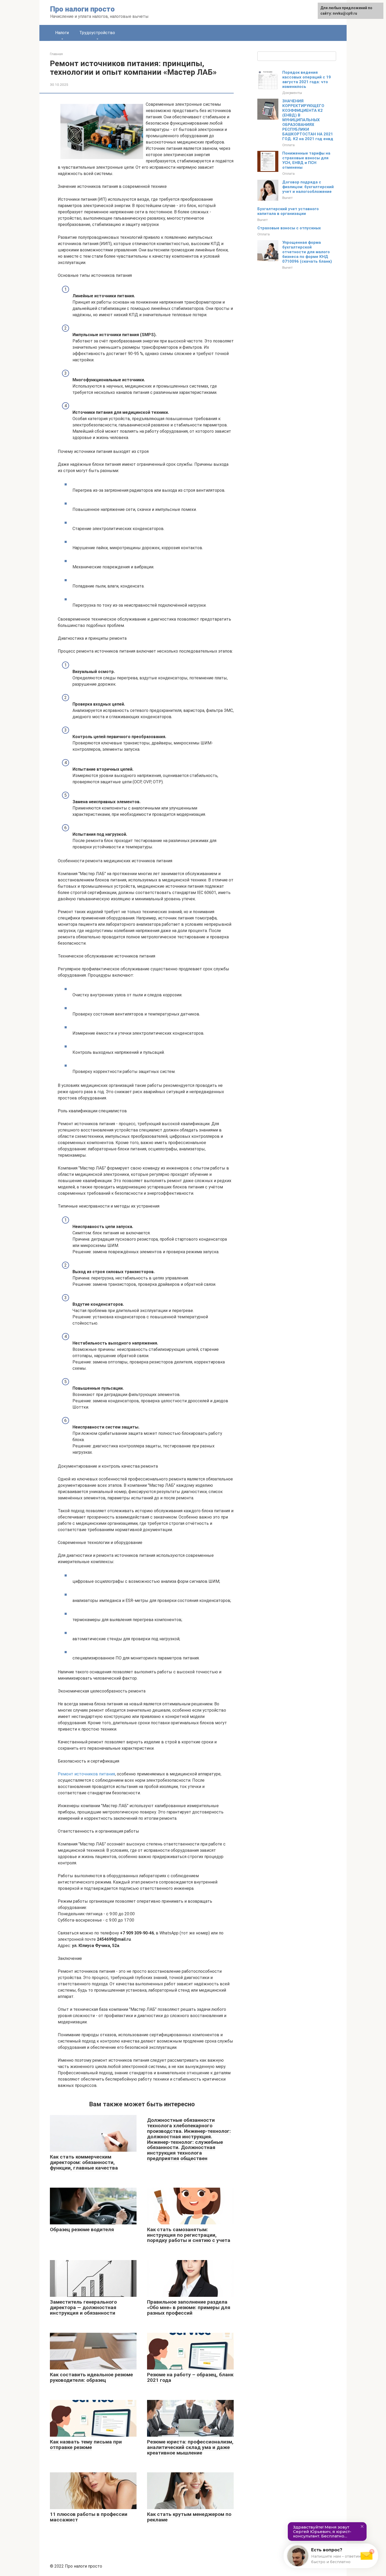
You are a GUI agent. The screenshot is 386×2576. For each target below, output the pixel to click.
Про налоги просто (82, 9)
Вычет (288, 198)
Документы (292, 93)
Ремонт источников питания (86, 1774)
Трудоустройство (97, 33)
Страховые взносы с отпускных (289, 228)
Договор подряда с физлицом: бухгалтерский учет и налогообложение (308, 187)
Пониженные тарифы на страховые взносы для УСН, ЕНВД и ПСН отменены (306, 160)
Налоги (62, 33)
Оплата (288, 145)
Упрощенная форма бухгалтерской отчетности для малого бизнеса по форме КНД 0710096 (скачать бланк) (307, 252)
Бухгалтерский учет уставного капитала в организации (288, 211)
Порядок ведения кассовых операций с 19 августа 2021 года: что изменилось (307, 80)
